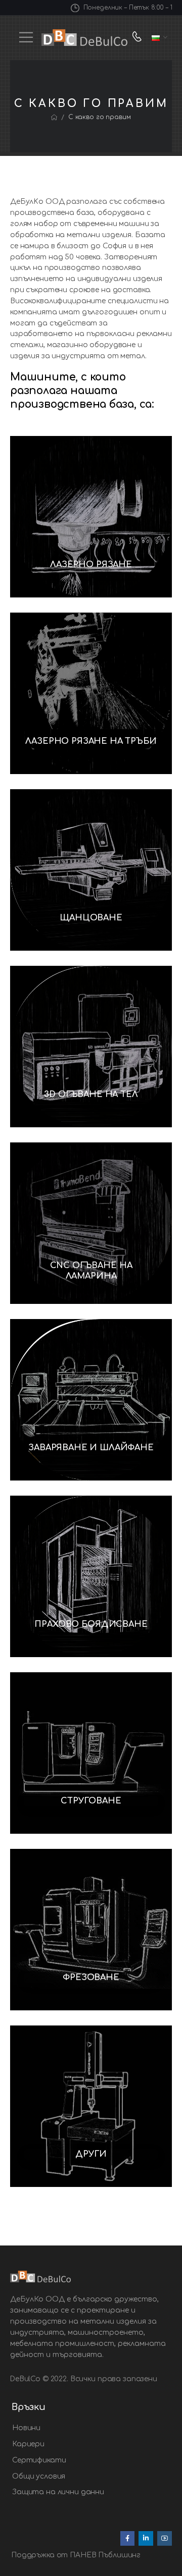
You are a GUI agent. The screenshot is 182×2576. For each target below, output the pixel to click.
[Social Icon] (128, 2538)
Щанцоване (91, 918)
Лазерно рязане (91, 565)
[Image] (91, 517)
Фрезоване (91, 1978)
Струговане (91, 1801)
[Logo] (84, 38)
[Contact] (139, 38)
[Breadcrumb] (54, 118)
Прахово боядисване (91, 1624)
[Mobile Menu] (26, 37)
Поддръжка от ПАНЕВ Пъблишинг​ (76, 2555)
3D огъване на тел (91, 1094)
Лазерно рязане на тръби (91, 741)
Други (91, 2154)
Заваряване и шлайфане (91, 1448)
